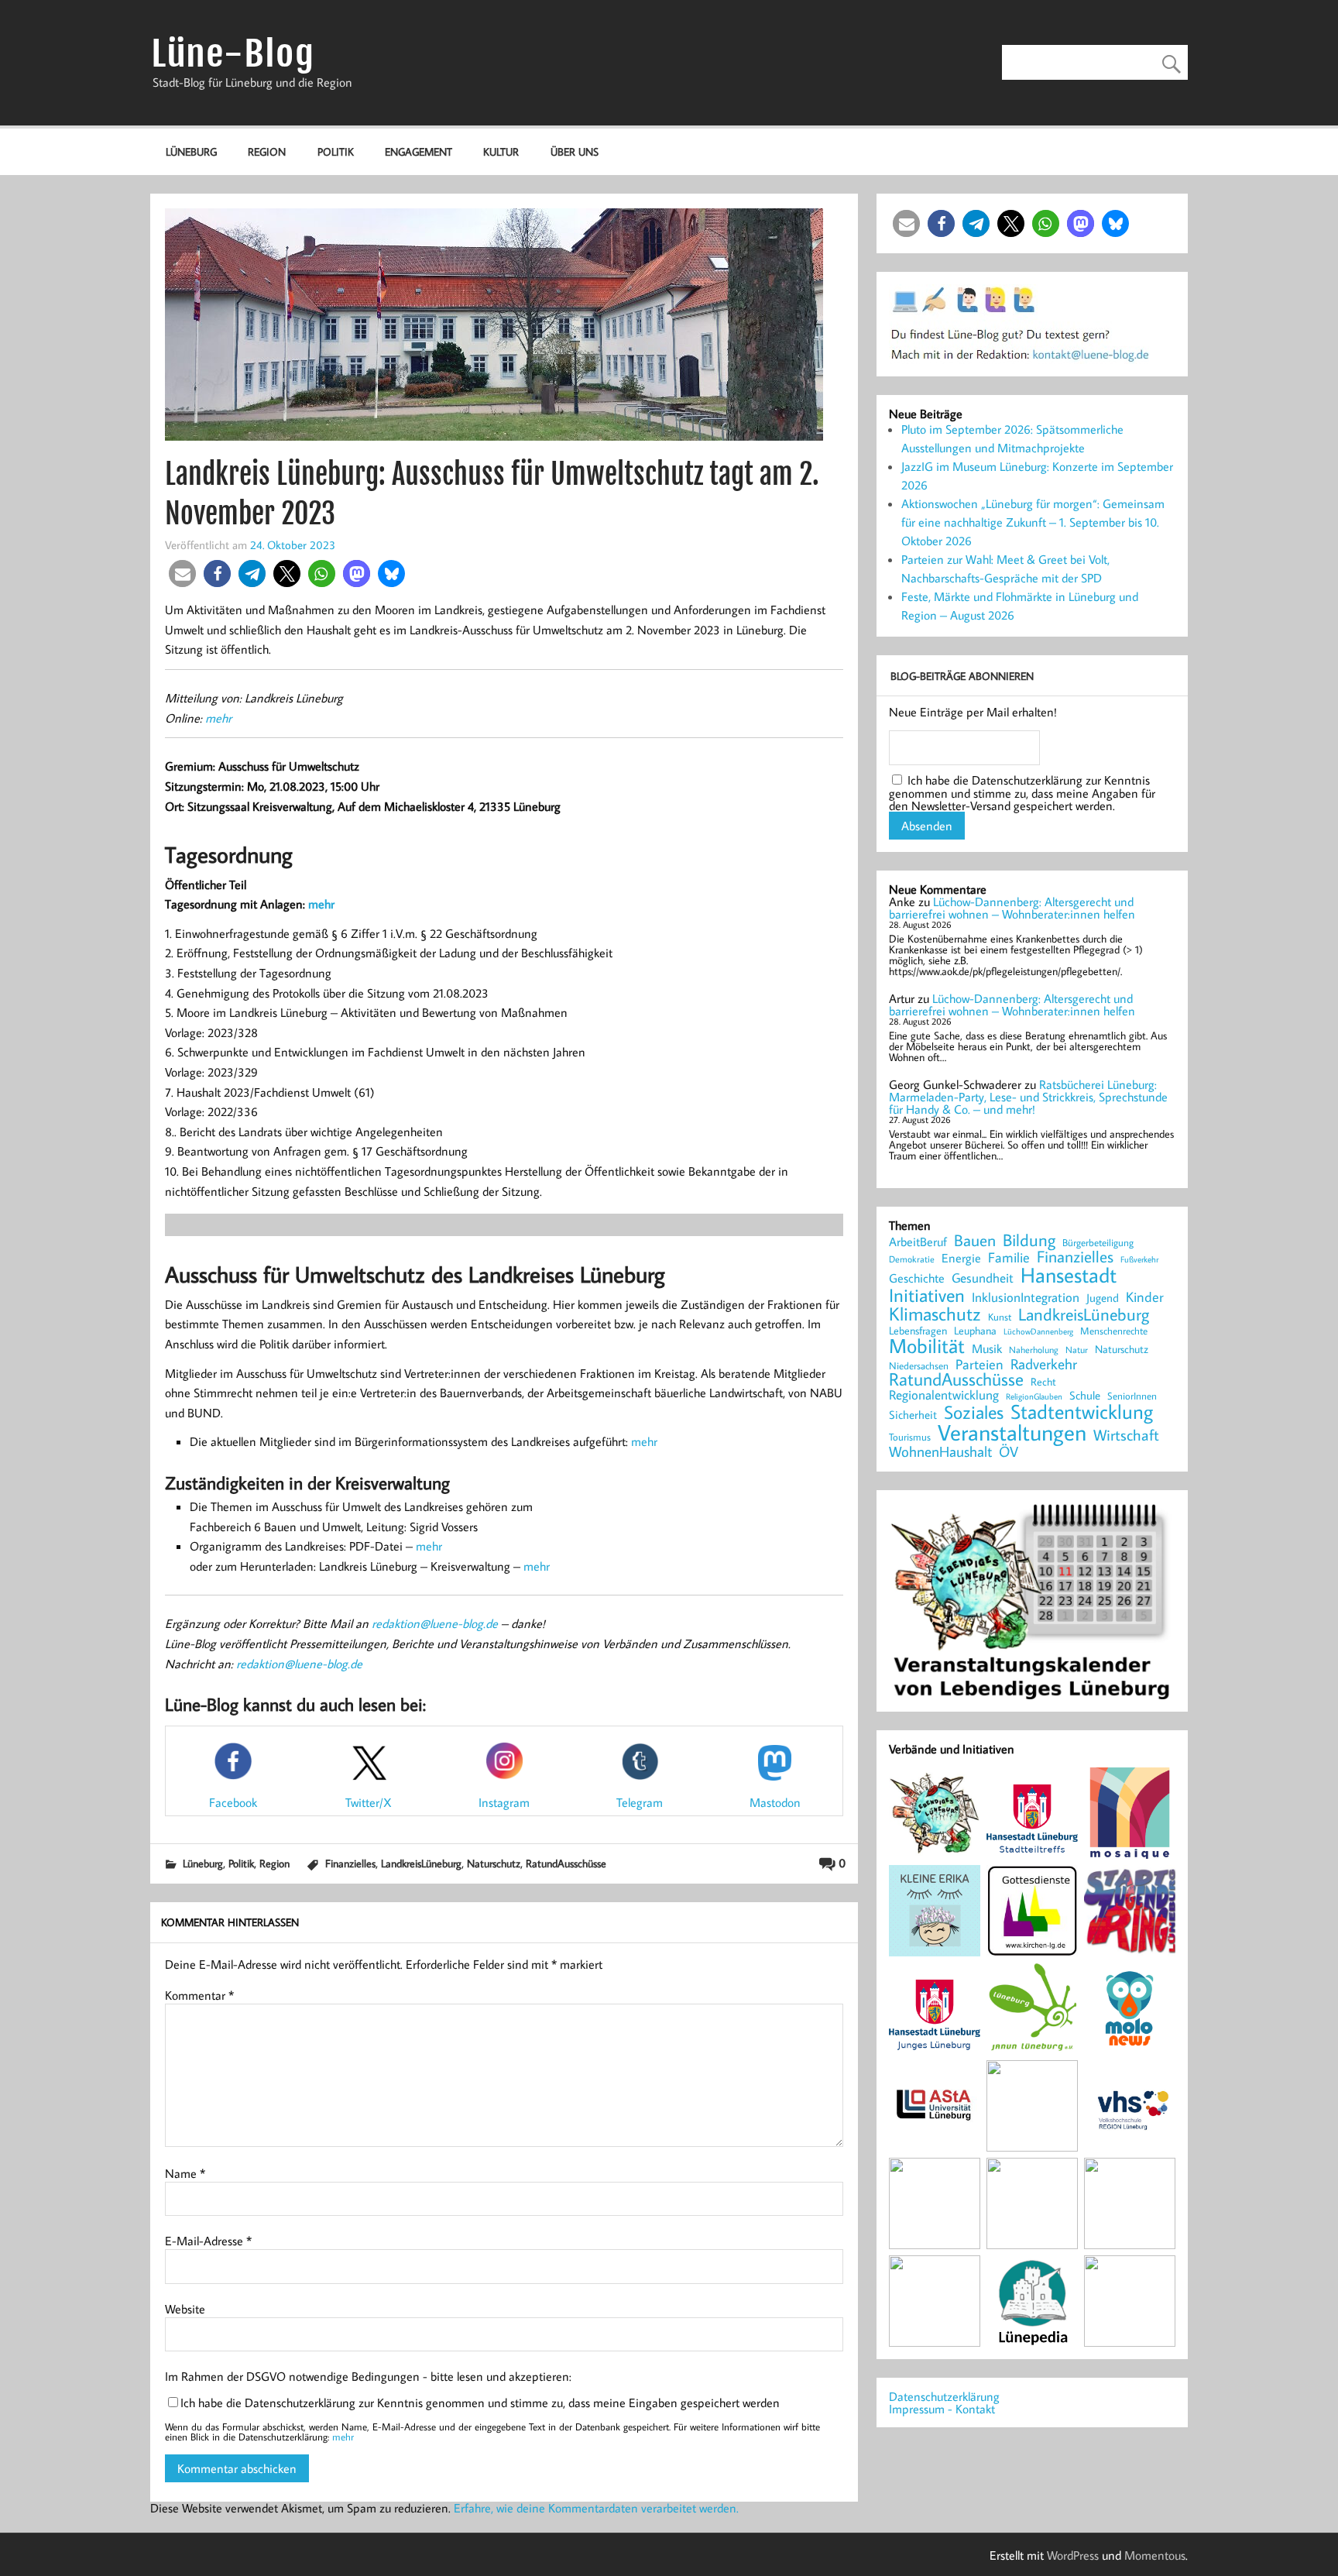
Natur (1077, 1350)
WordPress (1073, 2555)
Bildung (1029, 1240)
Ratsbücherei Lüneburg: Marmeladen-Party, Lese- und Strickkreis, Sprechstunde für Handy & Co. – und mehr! (1028, 1097)
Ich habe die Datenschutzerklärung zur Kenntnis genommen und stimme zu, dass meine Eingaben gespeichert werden (480, 2403)
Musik (987, 1348)
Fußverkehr (1139, 1259)
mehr (218, 718)
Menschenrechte (1114, 1331)
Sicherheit (913, 1415)
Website (185, 2309)
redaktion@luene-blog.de (435, 1623)
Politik (336, 151)
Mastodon (775, 1802)
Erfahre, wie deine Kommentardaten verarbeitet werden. (596, 2508)
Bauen (975, 1241)
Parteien (979, 1364)
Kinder (1145, 1297)
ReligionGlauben (1034, 1397)
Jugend (1103, 1298)
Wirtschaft (1126, 1434)
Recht (1043, 1382)
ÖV (1009, 1452)
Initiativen (927, 1295)
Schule (1085, 1395)
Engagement (419, 151)
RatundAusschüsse (566, 1863)
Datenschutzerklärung (944, 2396)
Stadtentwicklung (1082, 1412)
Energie (961, 1258)
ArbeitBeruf (918, 1242)
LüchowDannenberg (1038, 1331)
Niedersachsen (919, 1366)
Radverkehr (1044, 1364)
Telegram (640, 1802)
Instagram (504, 1802)
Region (267, 151)
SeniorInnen (1132, 1396)
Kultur (501, 151)
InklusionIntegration (1026, 1298)
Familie (1009, 1258)
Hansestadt (1069, 1275)
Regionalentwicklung (944, 1395)
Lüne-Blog (233, 54)
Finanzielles (350, 1863)
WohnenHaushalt (940, 1452)
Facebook (233, 1802)
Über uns (575, 151)
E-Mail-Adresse (208, 2241)
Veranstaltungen (1012, 1432)
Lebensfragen (918, 1331)
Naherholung (1034, 1349)
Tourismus (910, 1437)
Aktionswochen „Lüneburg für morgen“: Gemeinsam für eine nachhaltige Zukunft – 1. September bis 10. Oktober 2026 (1033, 522)
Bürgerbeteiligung (1098, 1243)
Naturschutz (494, 1863)
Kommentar (199, 1995)
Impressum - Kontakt (942, 2409)
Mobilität (927, 1346)
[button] (182, 574)
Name (185, 2173)
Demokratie (912, 1259)
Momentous (1155, 2555)
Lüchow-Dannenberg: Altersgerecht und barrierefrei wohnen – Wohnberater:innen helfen (1012, 908)
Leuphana (975, 1331)
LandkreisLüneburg (421, 1863)
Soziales (974, 1412)
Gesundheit (983, 1278)
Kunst (1000, 1317)
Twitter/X (369, 1802)
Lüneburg (191, 151)
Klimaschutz (935, 1314)
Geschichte (917, 1278)
